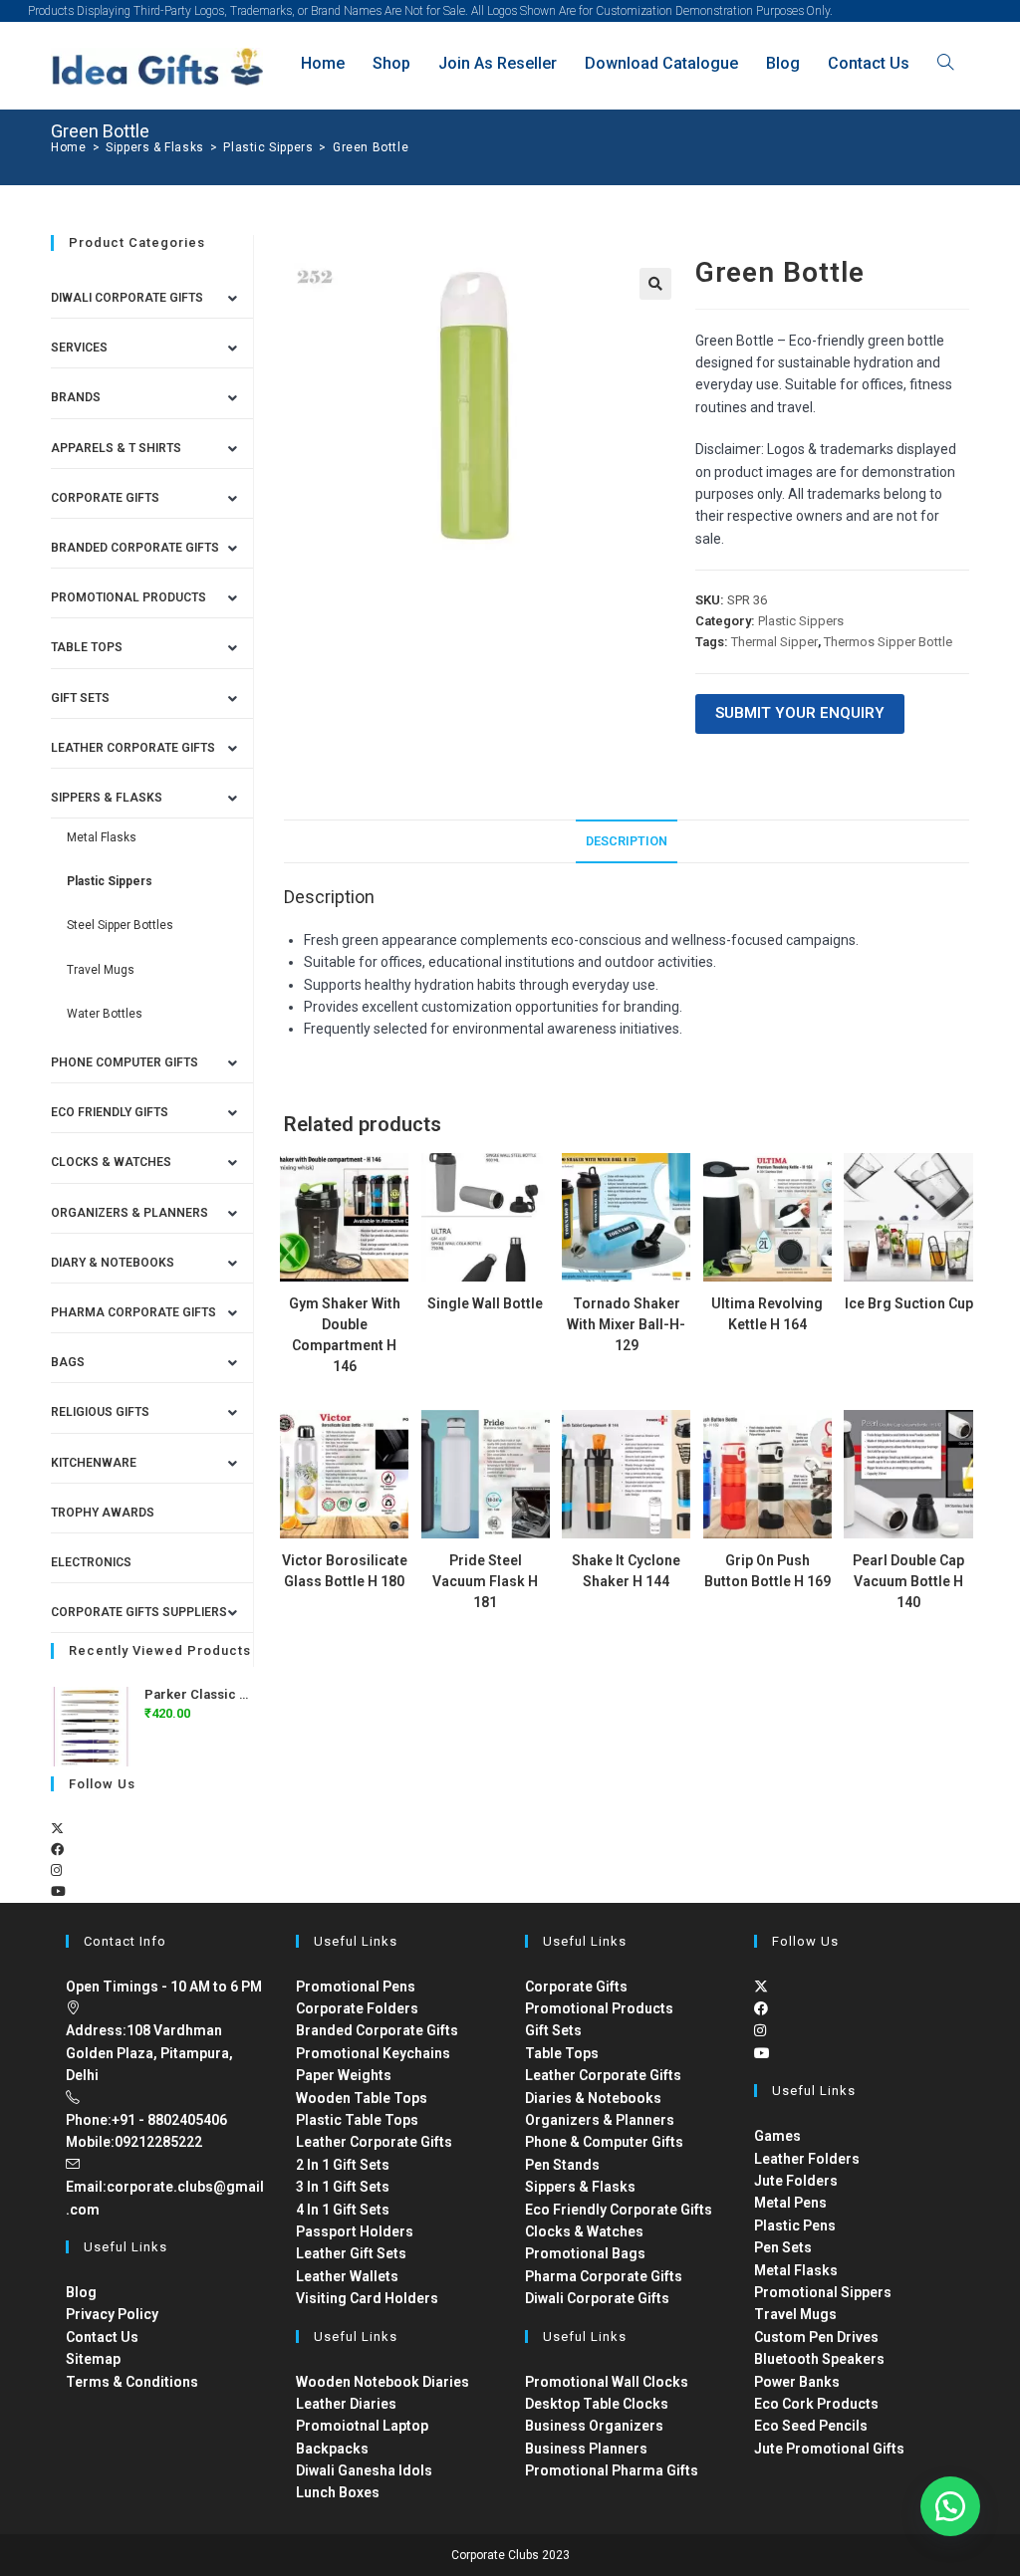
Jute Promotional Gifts (829, 2449)
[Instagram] (56, 1871)
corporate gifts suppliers (139, 1612)
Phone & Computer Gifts (604, 2142)
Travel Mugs (101, 970)
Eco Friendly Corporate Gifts (619, 2210)
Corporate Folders (357, 2008)
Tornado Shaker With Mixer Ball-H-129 (626, 1324)
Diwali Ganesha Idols (364, 2470)
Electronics (91, 1562)
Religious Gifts (100, 1412)
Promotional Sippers (823, 2292)
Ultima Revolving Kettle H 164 (767, 1314)
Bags (68, 1362)
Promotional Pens (356, 1987)
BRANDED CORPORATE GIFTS (135, 548)
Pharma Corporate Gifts (133, 1312)
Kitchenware (94, 1463)
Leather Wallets (347, 2276)
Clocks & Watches (111, 1162)
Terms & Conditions (132, 2382)
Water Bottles (105, 1014)
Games (777, 2136)
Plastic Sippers (801, 621)
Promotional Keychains (373, 2053)
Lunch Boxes (338, 2492)
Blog (81, 2292)
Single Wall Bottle (485, 1303)
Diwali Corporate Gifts (127, 298)
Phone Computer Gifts (125, 1062)
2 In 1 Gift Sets (343, 2165)
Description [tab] (627, 841)
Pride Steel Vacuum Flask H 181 (485, 1581)
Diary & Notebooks (113, 1263)
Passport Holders (355, 2231)
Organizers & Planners (129, 1213)
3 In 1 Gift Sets (343, 2187)
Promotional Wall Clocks (607, 2382)
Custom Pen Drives (816, 2337)
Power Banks (797, 2382)
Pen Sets (783, 2247)
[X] (57, 1829)
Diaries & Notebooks (593, 2098)
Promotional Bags (585, 2253)
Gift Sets (80, 698)
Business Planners (586, 2449)
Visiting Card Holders (367, 2298)
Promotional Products (128, 597)
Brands (76, 397)
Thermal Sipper (774, 642)
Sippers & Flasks (107, 798)
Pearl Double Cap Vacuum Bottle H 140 (908, 1581)
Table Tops (87, 647)
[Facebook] (57, 1850)
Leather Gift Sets (351, 2253)
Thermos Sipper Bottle (888, 642)
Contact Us (102, 2337)
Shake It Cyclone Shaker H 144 (626, 1571)
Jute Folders (796, 2181)
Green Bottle (371, 147)
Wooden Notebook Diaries (382, 2382)
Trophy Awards (103, 1513)
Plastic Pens (795, 2225)
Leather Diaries (346, 2404)
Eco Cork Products (816, 2404)
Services (79, 348)
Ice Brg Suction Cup (909, 1303)
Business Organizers (594, 2426)
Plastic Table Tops (357, 2120)
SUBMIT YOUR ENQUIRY (800, 713)
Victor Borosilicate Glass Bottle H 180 (345, 1571)
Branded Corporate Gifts (377, 2030)
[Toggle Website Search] (945, 63)
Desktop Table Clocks (597, 2404)
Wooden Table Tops (362, 2098)
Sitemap (93, 2359)
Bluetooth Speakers (819, 2359)
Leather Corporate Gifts (133, 748)
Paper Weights (344, 2075)
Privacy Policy (112, 2314)
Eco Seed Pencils (811, 2426)
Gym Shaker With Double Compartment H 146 (345, 1335)
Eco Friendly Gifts (110, 1112)
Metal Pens (790, 2203)
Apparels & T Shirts (116, 448)
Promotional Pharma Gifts (612, 2470)
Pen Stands (562, 2165)
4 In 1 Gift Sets (343, 2210)
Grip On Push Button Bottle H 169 (767, 1571)
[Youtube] (58, 1891)
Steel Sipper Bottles (120, 925)
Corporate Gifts (105, 498)
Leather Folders (807, 2159)
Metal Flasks (102, 837)
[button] (655, 284)
